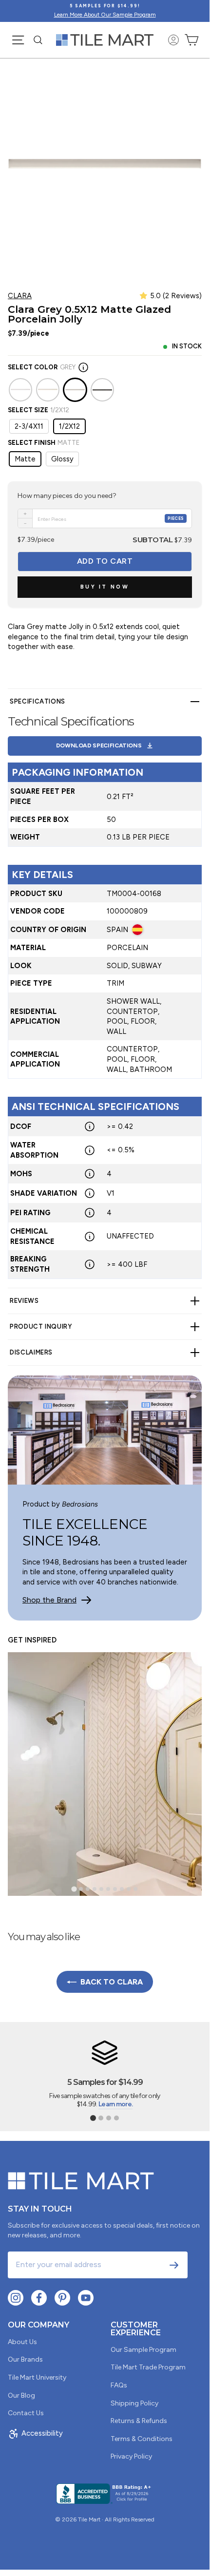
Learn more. (115, 2104)
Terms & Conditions (142, 2439)
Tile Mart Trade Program (148, 2367)
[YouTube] (86, 2298)
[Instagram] (16, 2298)
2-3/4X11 (29, 426)
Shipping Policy (134, 2403)
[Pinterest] (62, 2298)
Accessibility (42, 2433)
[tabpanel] (105, 988)
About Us (22, 2342)
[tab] (74, 1889)
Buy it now (105, 587)
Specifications (38, 701)
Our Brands (25, 2359)
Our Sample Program (143, 2350)
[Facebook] (39, 2298)
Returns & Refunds (139, 2421)
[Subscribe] (174, 2265)
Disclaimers (31, 1352)
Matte (25, 459)
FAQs (119, 2385)
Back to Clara (112, 1982)
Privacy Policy (131, 2456)
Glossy (62, 459)
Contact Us (26, 2413)
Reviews (24, 1301)
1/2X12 (69, 426)
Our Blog (21, 2395)
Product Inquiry (41, 1326)
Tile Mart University (37, 2377)
